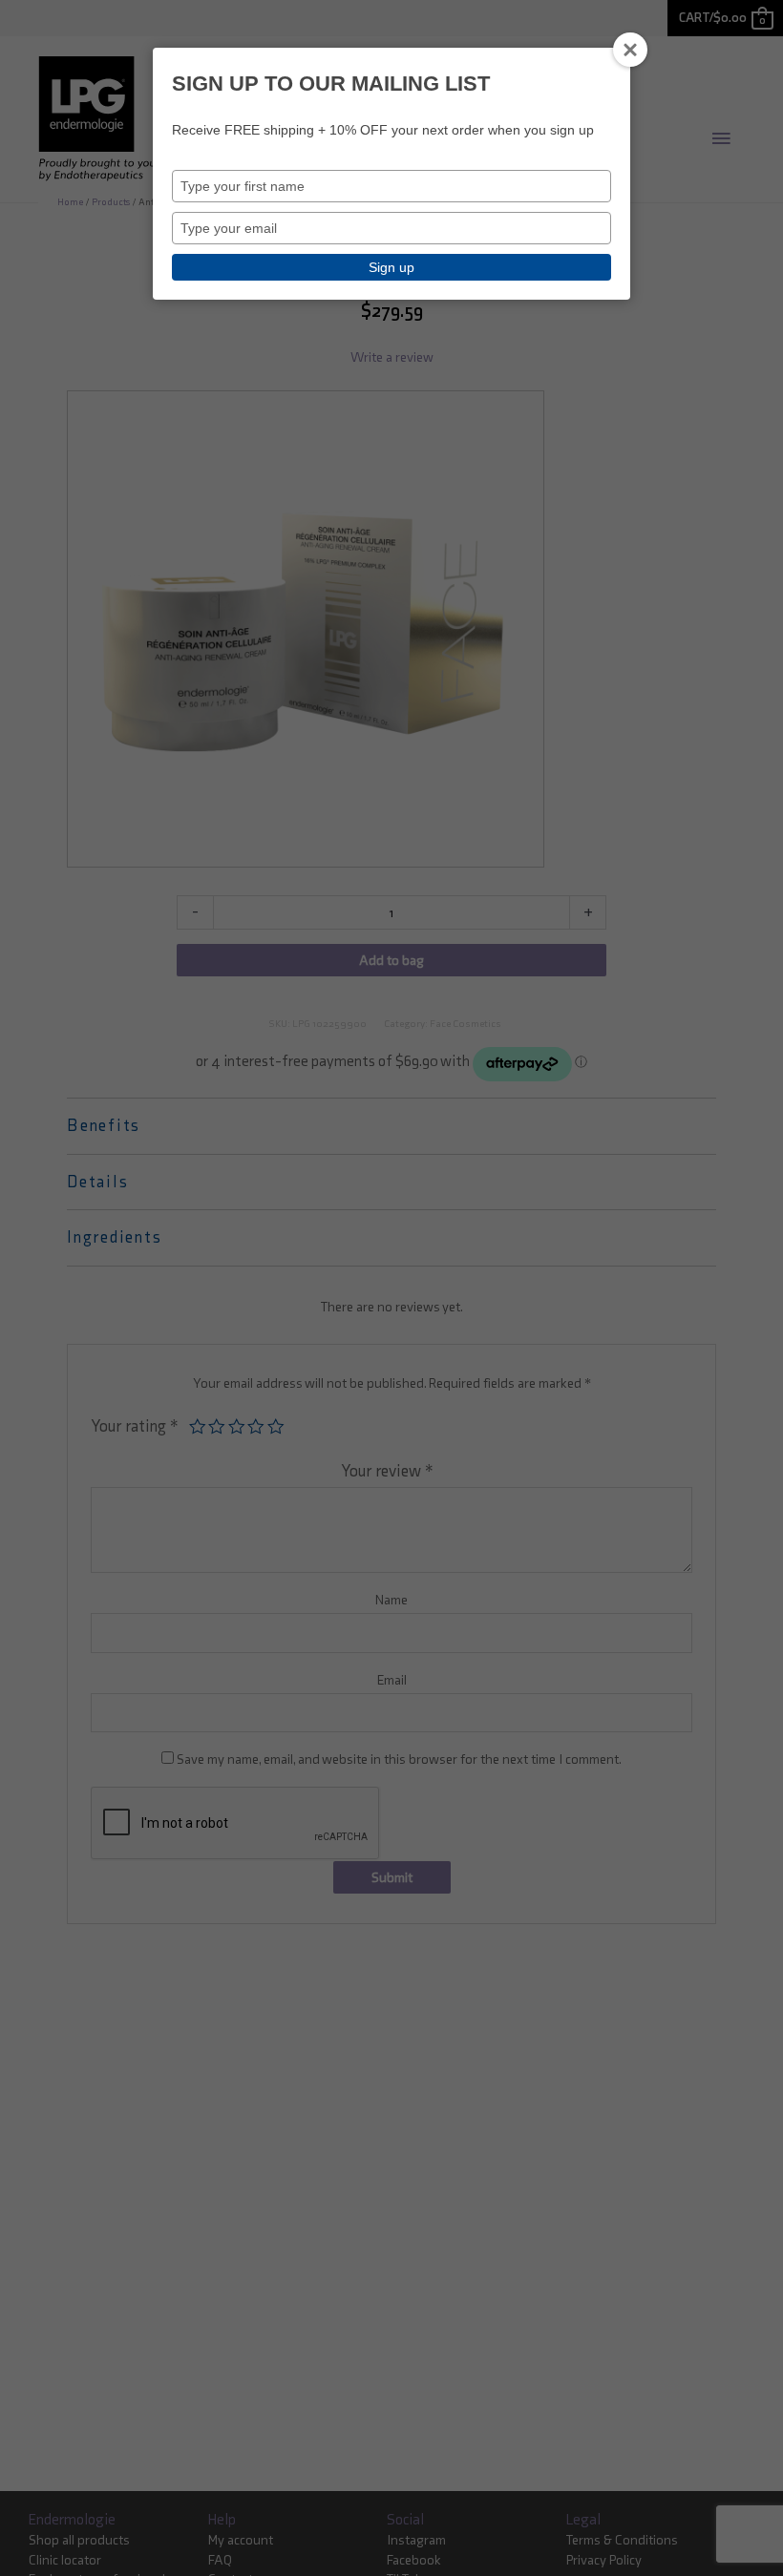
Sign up (391, 267)
